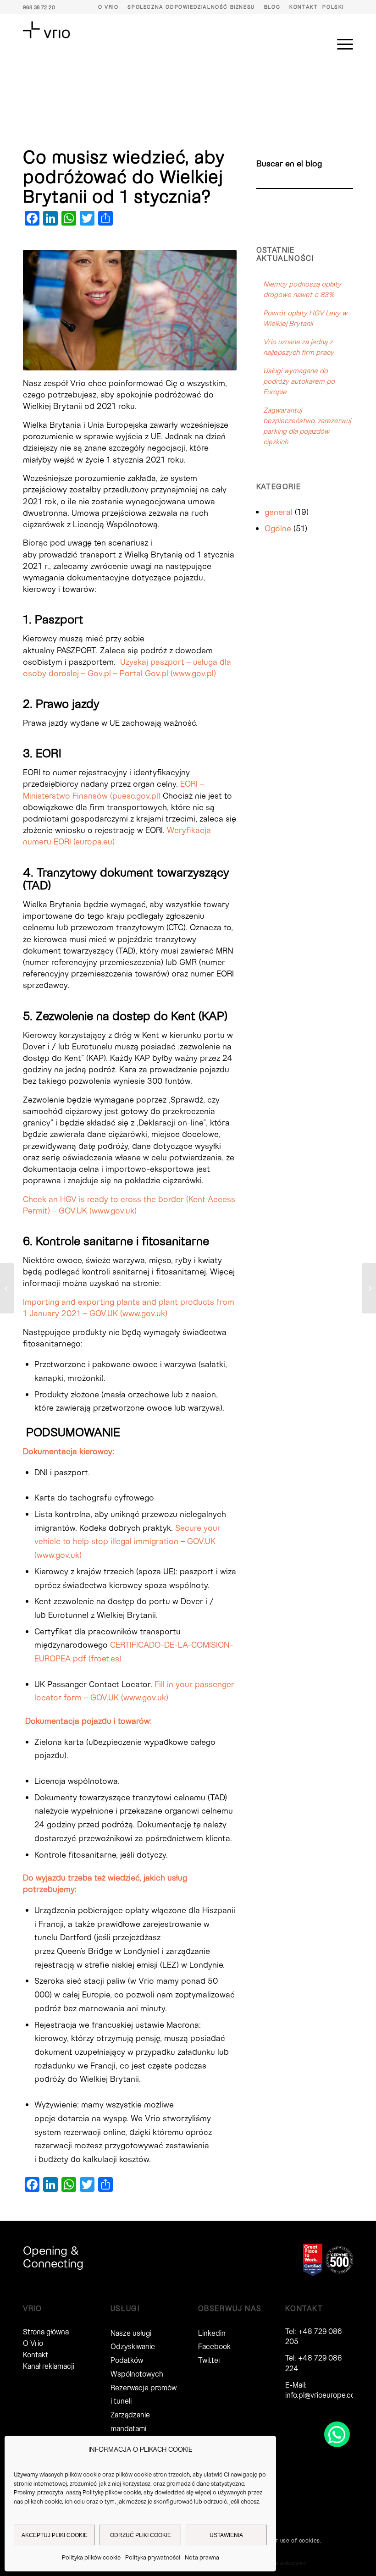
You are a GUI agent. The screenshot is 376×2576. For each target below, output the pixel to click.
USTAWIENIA (226, 2535)
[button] (337, 2434)
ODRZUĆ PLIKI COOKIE (141, 2535)
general (279, 512)
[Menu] (340, 44)
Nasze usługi (131, 2333)
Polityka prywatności (153, 2557)
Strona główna (46, 2331)
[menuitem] (108, 7)
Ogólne (278, 528)
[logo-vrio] (47, 30)
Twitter (210, 2360)
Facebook (214, 2346)
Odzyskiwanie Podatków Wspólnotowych (137, 2360)
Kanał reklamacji (49, 2366)
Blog (272, 7)
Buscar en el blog (289, 163)
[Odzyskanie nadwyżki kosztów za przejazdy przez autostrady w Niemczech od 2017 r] (7, 1288)
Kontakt (304, 7)
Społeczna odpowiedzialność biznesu (191, 7)
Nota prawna (202, 2557)
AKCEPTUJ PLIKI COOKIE (55, 2535)
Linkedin (212, 2333)
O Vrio (108, 7)
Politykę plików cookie (112, 2492)
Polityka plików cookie (91, 2557)
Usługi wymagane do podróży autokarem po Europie (299, 381)
